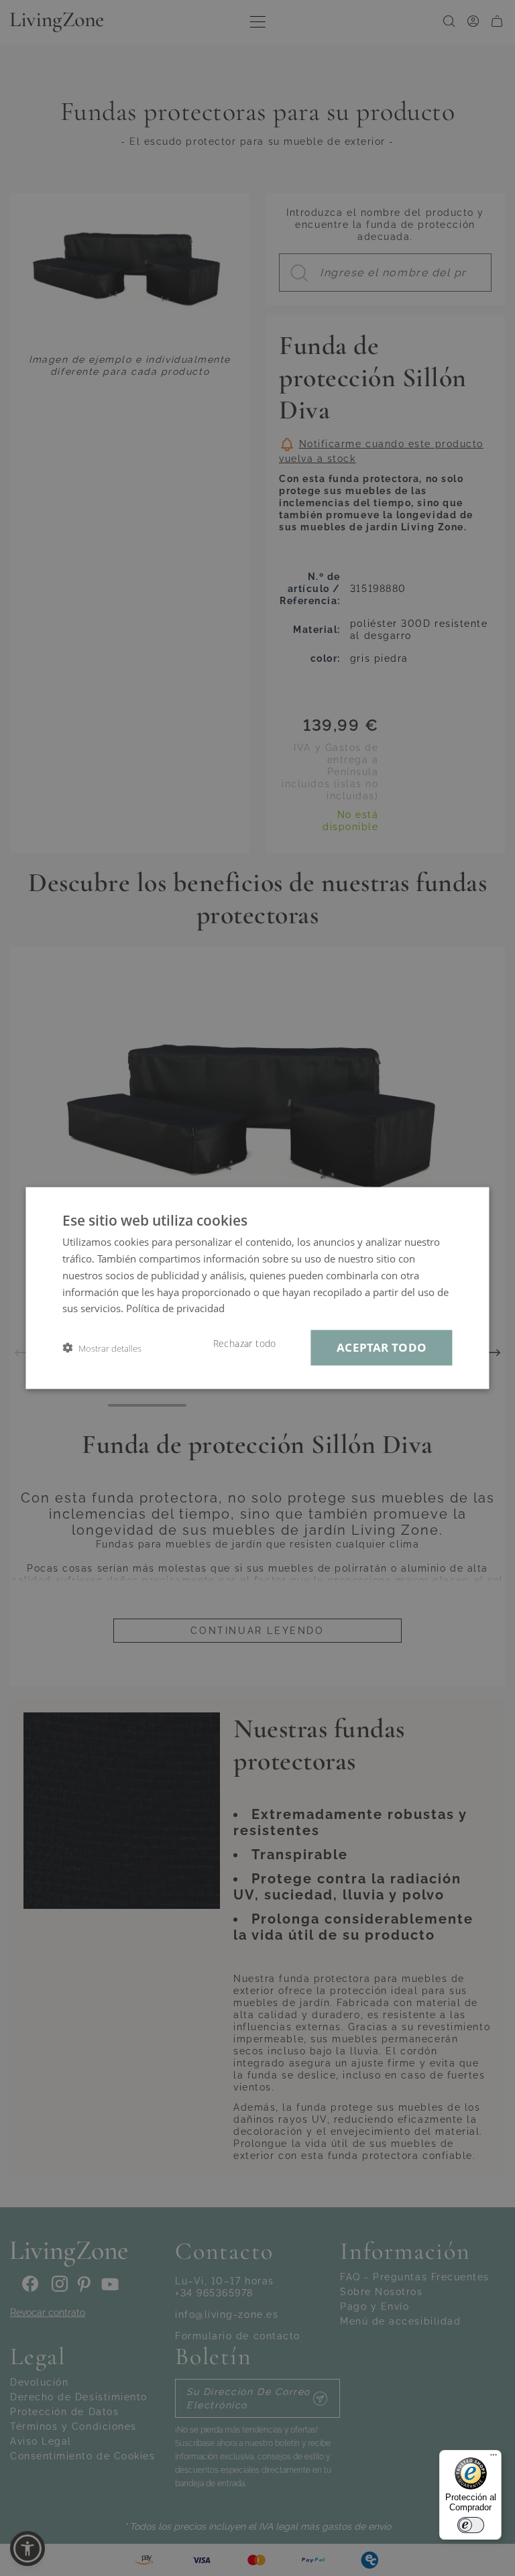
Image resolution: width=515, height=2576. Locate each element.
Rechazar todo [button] (245, 1344)
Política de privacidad (175, 1308)
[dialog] (257, 1288)
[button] (102, 1348)
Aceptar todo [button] (382, 1347)
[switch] (471, 2525)
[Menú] (494, 2458)
